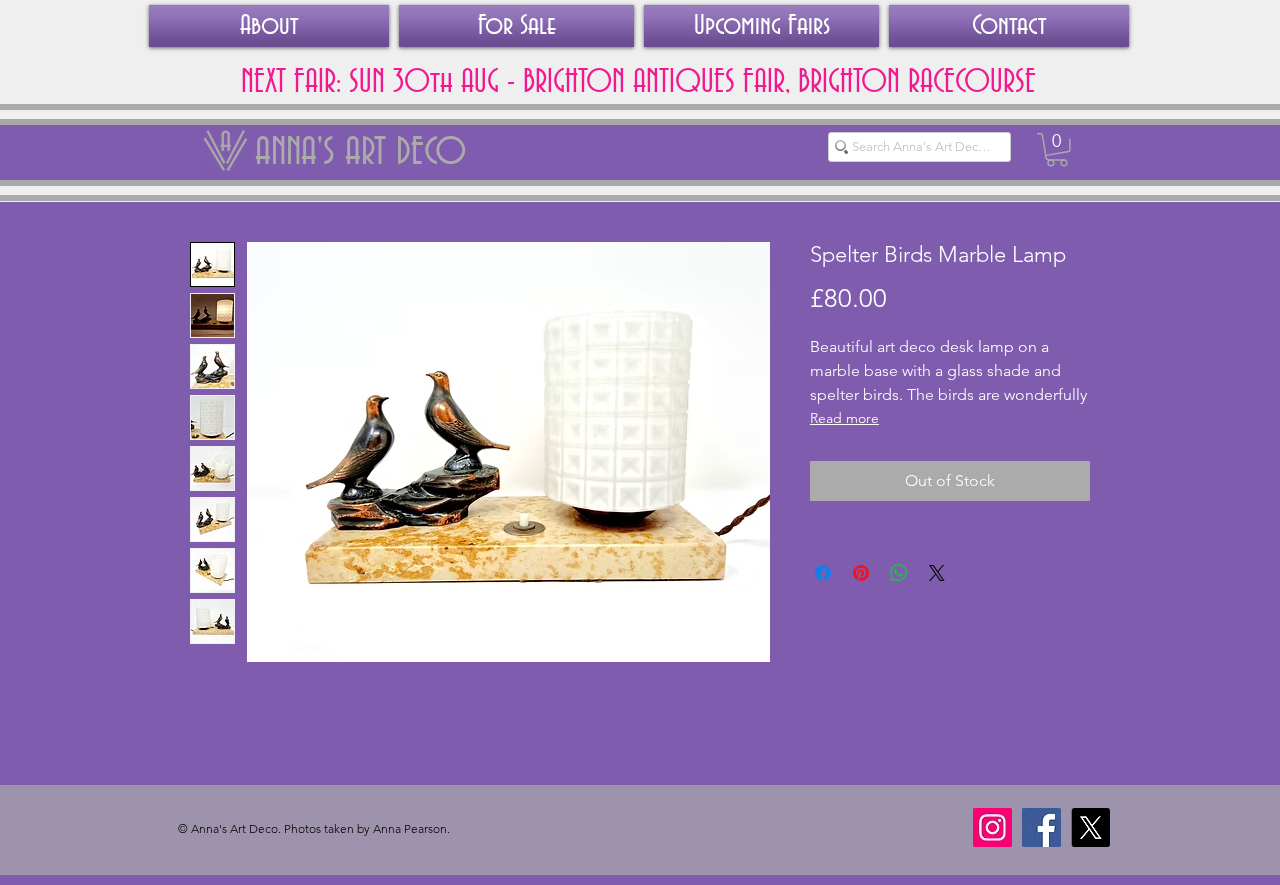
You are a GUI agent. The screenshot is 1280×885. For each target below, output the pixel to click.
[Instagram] (992, 827)
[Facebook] (1041, 827)
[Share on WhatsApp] (899, 573)
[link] (1057, 150)
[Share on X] (937, 573)
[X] (1090, 827)
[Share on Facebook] (823, 573)
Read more (844, 418)
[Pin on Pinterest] (861, 573)
